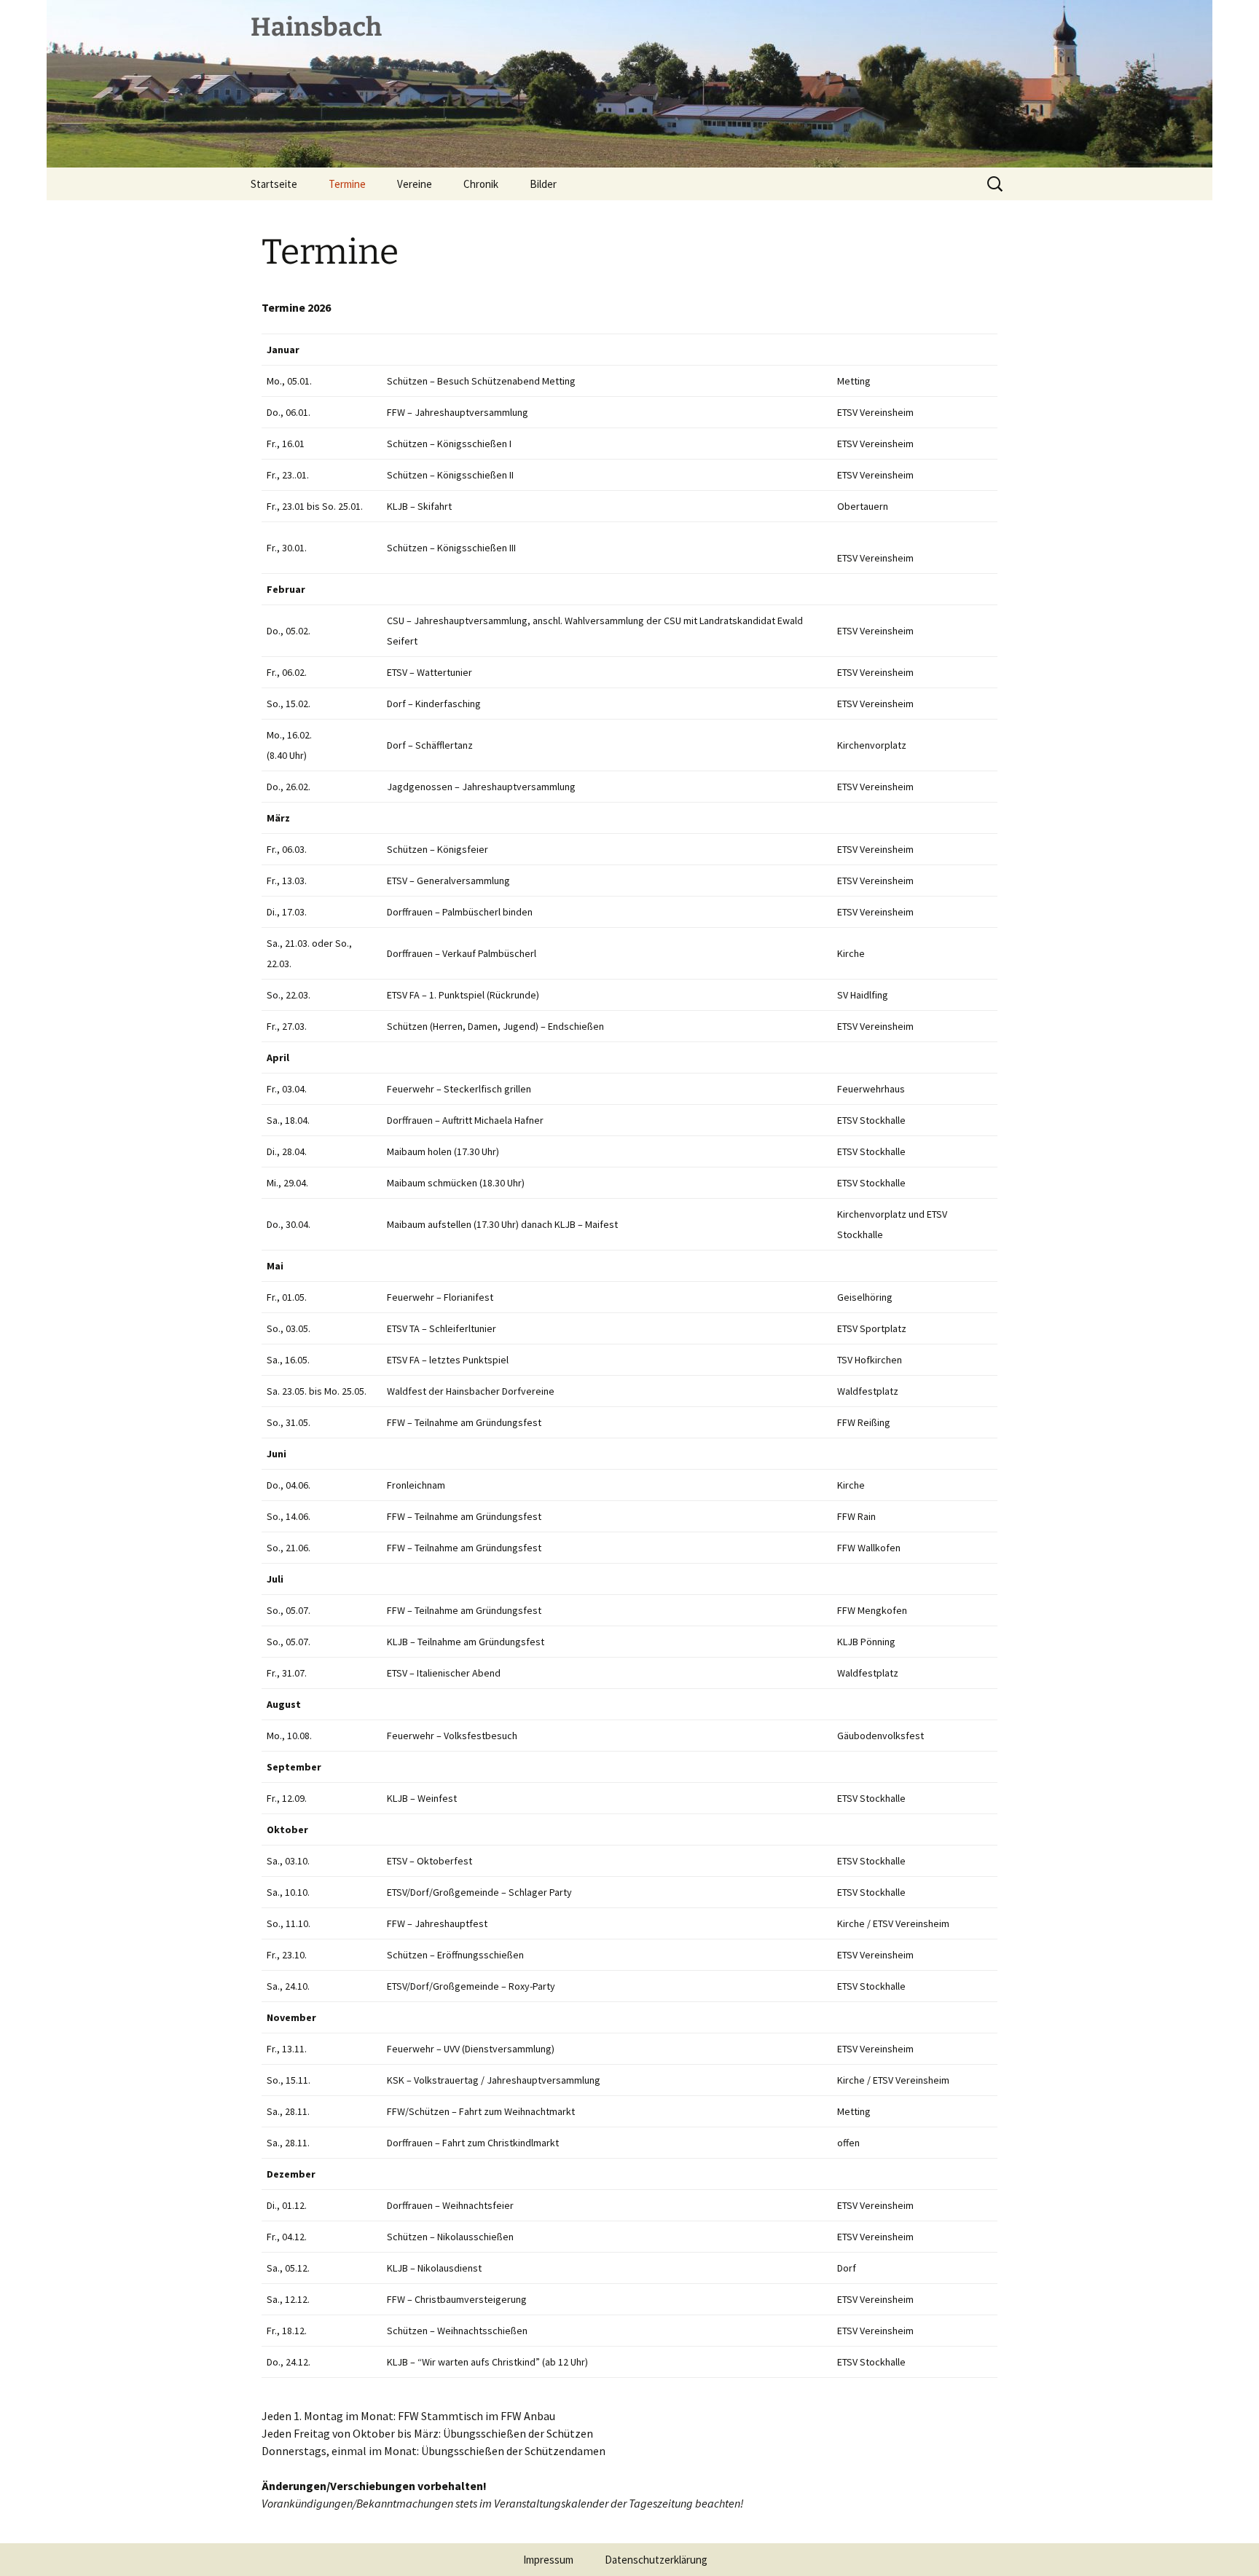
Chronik (481, 184)
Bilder (543, 184)
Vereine (415, 184)
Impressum (548, 2560)
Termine (347, 184)
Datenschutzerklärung (656, 2560)
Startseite (274, 184)
